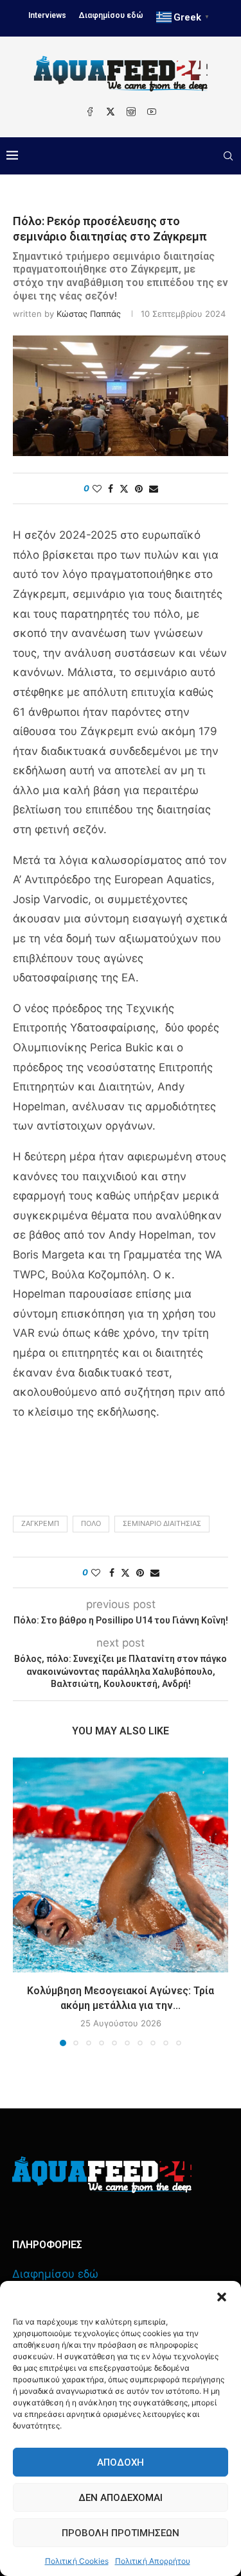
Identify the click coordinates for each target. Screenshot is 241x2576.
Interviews (47, 15)
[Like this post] (97, 488)
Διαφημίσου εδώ (111, 15)
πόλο (91, 1523)
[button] (222, 2297)
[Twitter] (111, 112)
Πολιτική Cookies (77, 2561)
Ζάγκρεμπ (40, 1523)
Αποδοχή (121, 2462)
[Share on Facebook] (111, 488)
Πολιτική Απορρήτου (153, 2561)
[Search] (228, 156)
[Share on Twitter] (124, 488)
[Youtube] (152, 112)
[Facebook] (90, 112)
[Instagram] (131, 112)
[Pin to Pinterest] (139, 488)
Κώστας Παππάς (89, 314)
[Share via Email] (154, 488)
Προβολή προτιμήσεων (121, 2533)
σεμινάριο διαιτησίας (162, 1523)
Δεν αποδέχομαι (121, 2498)
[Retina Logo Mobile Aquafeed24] (102, 2175)
